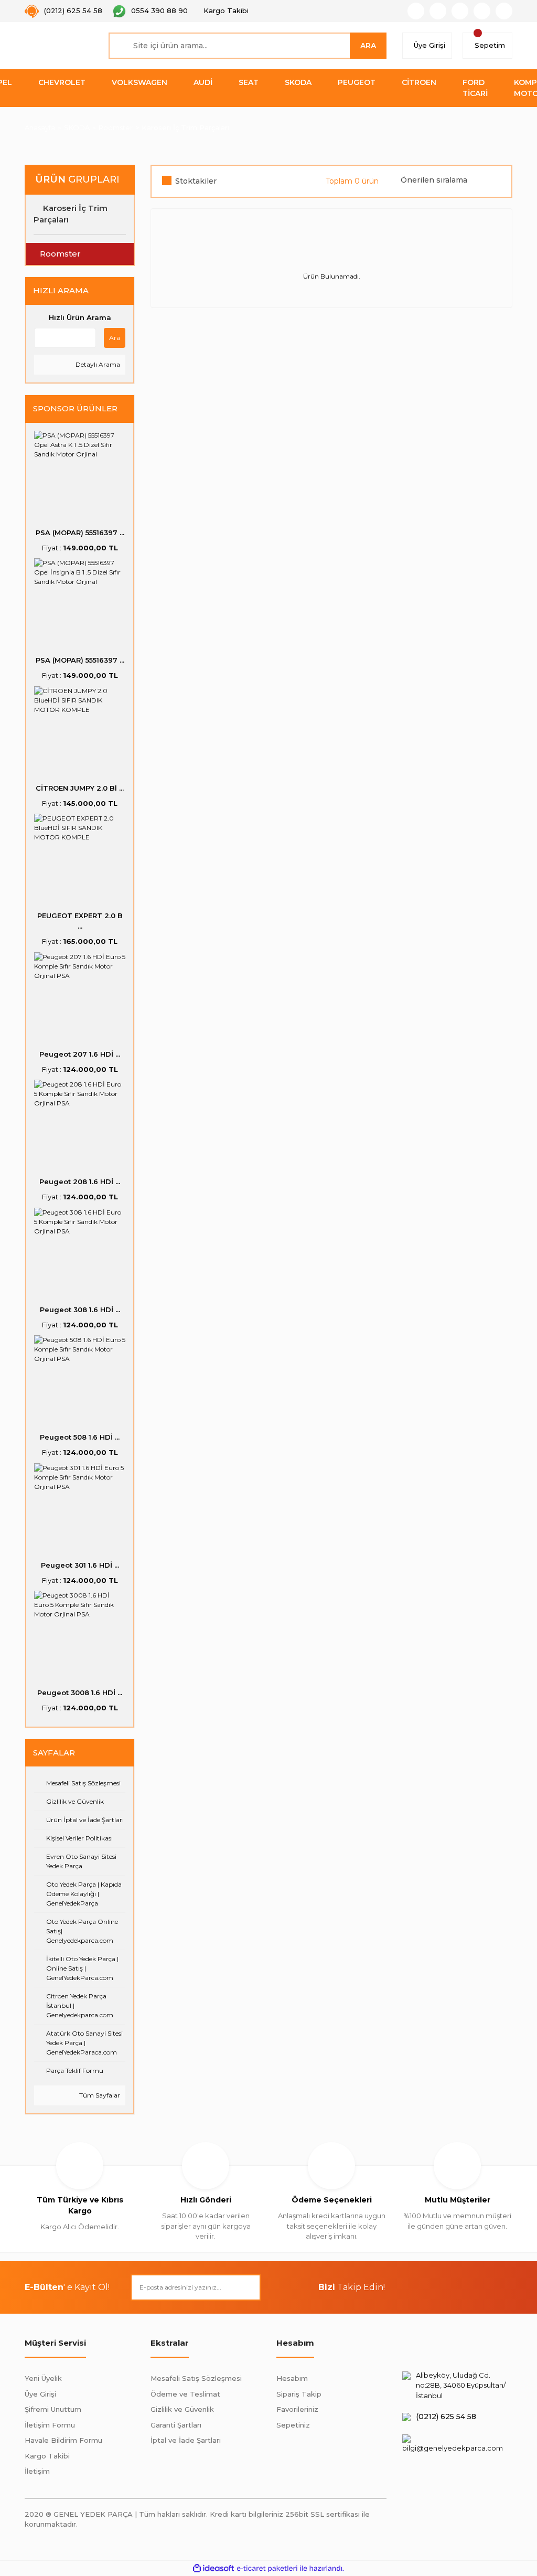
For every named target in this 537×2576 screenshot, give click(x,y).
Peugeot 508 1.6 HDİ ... (80, 1437)
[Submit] (248, 2287)
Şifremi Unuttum (53, 2409)
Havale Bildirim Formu (63, 2440)
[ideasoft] (213, 2568)
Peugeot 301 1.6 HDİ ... (80, 1565)
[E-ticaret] (267, 2568)
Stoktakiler (196, 181)
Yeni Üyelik (43, 2378)
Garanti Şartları (176, 2425)
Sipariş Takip (299, 2394)
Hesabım (292, 2378)
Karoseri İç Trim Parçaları (185, 127)
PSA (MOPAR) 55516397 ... (80, 533)
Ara (115, 338)
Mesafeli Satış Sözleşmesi (196, 2378)
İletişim (37, 2471)
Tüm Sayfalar (99, 2095)
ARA (368, 46)
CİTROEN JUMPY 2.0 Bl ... (80, 788)
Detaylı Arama (97, 364)
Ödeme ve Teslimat (185, 2394)
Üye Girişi (40, 2394)
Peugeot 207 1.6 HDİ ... (80, 1054)
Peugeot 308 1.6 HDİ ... (80, 1310)
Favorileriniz (297, 2409)
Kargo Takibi (47, 2456)
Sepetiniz (293, 2425)
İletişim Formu (50, 2425)
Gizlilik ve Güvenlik (182, 2409)
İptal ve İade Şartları (186, 2440)
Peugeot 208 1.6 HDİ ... (80, 1181)
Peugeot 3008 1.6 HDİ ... (80, 1693)
